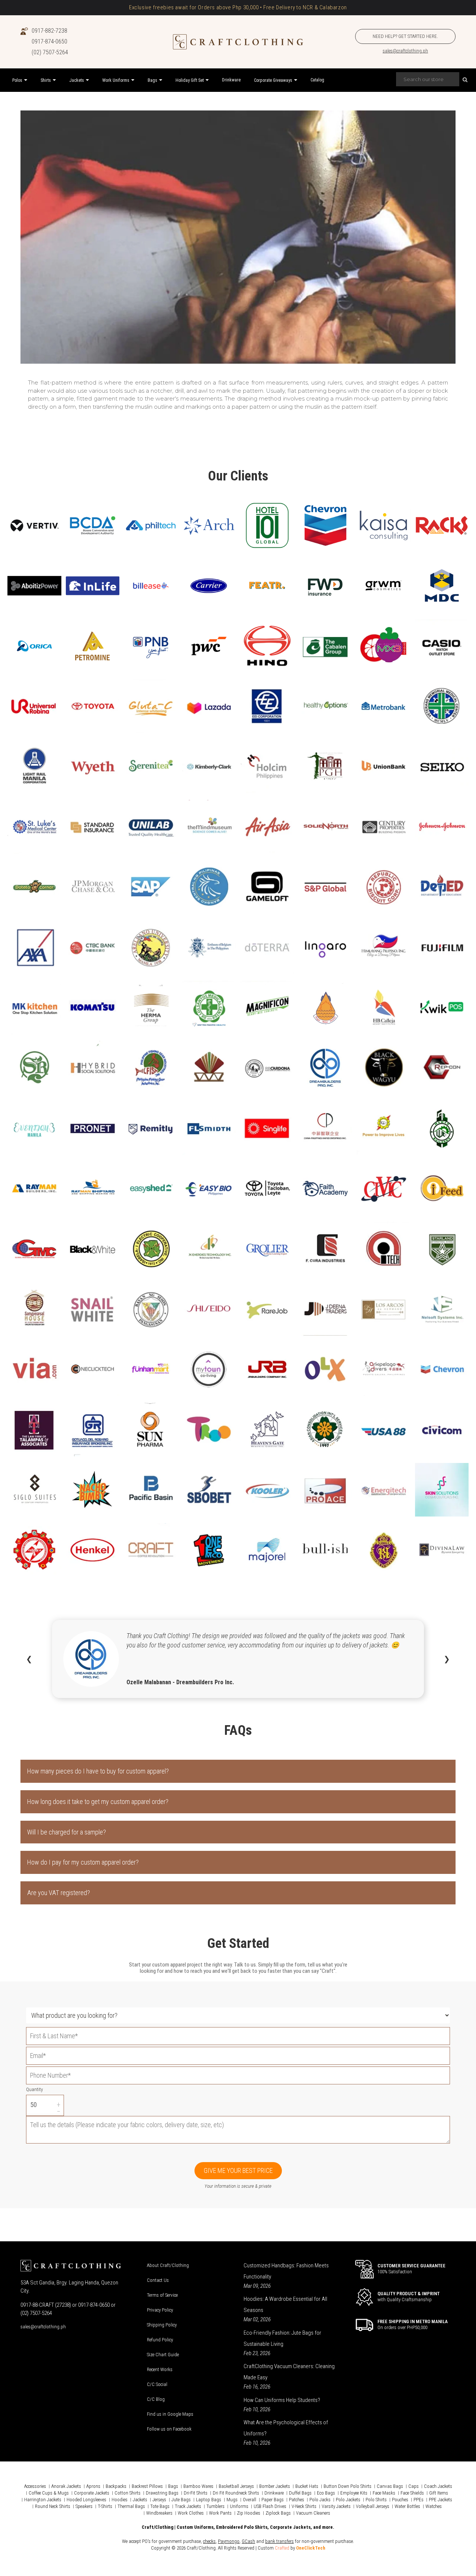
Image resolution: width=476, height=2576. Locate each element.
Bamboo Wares (198, 2486)
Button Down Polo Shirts (348, 2486)
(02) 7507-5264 (50, 52)
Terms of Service (162, 2295)
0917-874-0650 (49, 41)
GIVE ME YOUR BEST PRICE (238, 2170)
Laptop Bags (209, 2500)
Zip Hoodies (249, 2513)
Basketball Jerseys (236, 2486)
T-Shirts (105, 2506)
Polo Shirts (376, 2500)
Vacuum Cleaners (313, 2513)
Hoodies (120, 2500)
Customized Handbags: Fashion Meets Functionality (286, 2271)
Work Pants (220, 2513)
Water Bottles (407, 2506)
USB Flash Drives (270, 2506)
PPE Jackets (440, 2500)
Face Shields (412, 2493)
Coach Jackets (438, 2486)
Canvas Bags (390, 2486)
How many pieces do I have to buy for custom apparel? (98, 1771)
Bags (173, 2486)
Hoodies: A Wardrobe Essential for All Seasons (285, 2305)
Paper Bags (273, 2500)
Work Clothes (191, 2513)
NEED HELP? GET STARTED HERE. (405, 36)
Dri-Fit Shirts (196, 2493)
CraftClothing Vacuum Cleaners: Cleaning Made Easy (289, 2372)
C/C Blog (156, 2399)
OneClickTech (311, 2548)
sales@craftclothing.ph (405, 51)
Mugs (232, 2500)
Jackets (140, 2500)
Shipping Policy (162, 2325)
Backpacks (116, 2486)
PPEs (419, 2500)
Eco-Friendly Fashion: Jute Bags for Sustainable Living (282, 2338)
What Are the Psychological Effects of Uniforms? (286, 2428)
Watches (434, 2506)
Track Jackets (188, 2506)
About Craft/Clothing (168, 2265)
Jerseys (159, 2500)
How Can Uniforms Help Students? (282, 2400)
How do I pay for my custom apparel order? (83, 1862)
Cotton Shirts (128, 2493)
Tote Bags (160, 2506)
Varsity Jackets (336, 2506)
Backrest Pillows (147, 2486)
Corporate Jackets (92, 2493)
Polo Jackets (348, 2500)
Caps (414, 2486)
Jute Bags (181, 2500)
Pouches (400, 2500)
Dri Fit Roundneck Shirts (236, 2493)
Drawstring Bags (162, 2493)
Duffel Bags (300, 2493)
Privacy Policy (160, 2310)
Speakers (84, 2506)
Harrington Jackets (43, 2500)
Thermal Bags (131, 2506)
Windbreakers (159, 2513)
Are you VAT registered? (59, 1893)
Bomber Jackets (275, 2486)
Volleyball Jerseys (373, 2506)
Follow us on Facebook (169, 2429)
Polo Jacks (320, 2500)
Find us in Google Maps (170, 2414)
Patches (297, 2500)
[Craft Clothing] (238, 42)
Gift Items (439, 2493)
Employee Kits (354, 2493)
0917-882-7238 (49, 31)
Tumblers (216, 2506)
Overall (250, 2500)
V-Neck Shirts (304, 2506)
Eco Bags (326, 2493)
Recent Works (160, 2369)
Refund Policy (160, 2340)
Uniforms (239, 2506)
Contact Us (158, 2280)
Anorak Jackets (66, 2486)
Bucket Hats (307, 2486)
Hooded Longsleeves (86, 2500)
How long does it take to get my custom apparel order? (98, 1802)
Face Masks (384, 2493)
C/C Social (157, 2384)
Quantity (34, 2089)
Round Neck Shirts (53, 2506)
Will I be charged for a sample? (67, 1832)
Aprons (93, 2486)
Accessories (35, 2486)
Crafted (282, 2548)
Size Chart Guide (163, 2355)
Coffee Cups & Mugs (49, 2493)
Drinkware (274, 2493)
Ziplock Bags (278, 2513)
